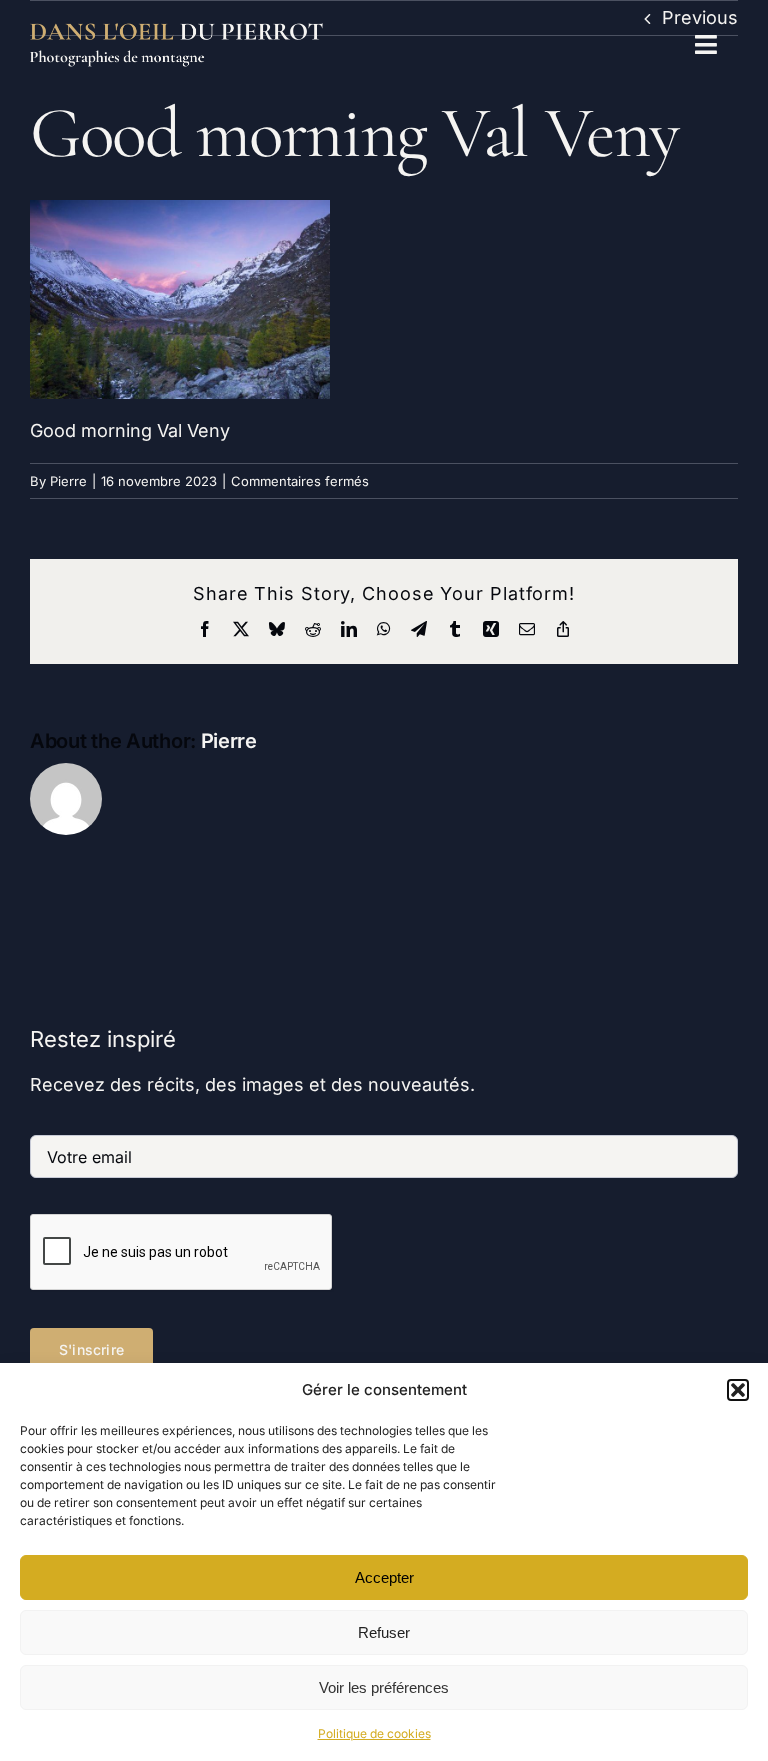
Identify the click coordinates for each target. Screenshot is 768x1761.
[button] (738, 1390)
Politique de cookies (374, 1733)
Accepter (384, 1577)
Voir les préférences (384, 1687)
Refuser (384, 1632)
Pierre (68, 481)
